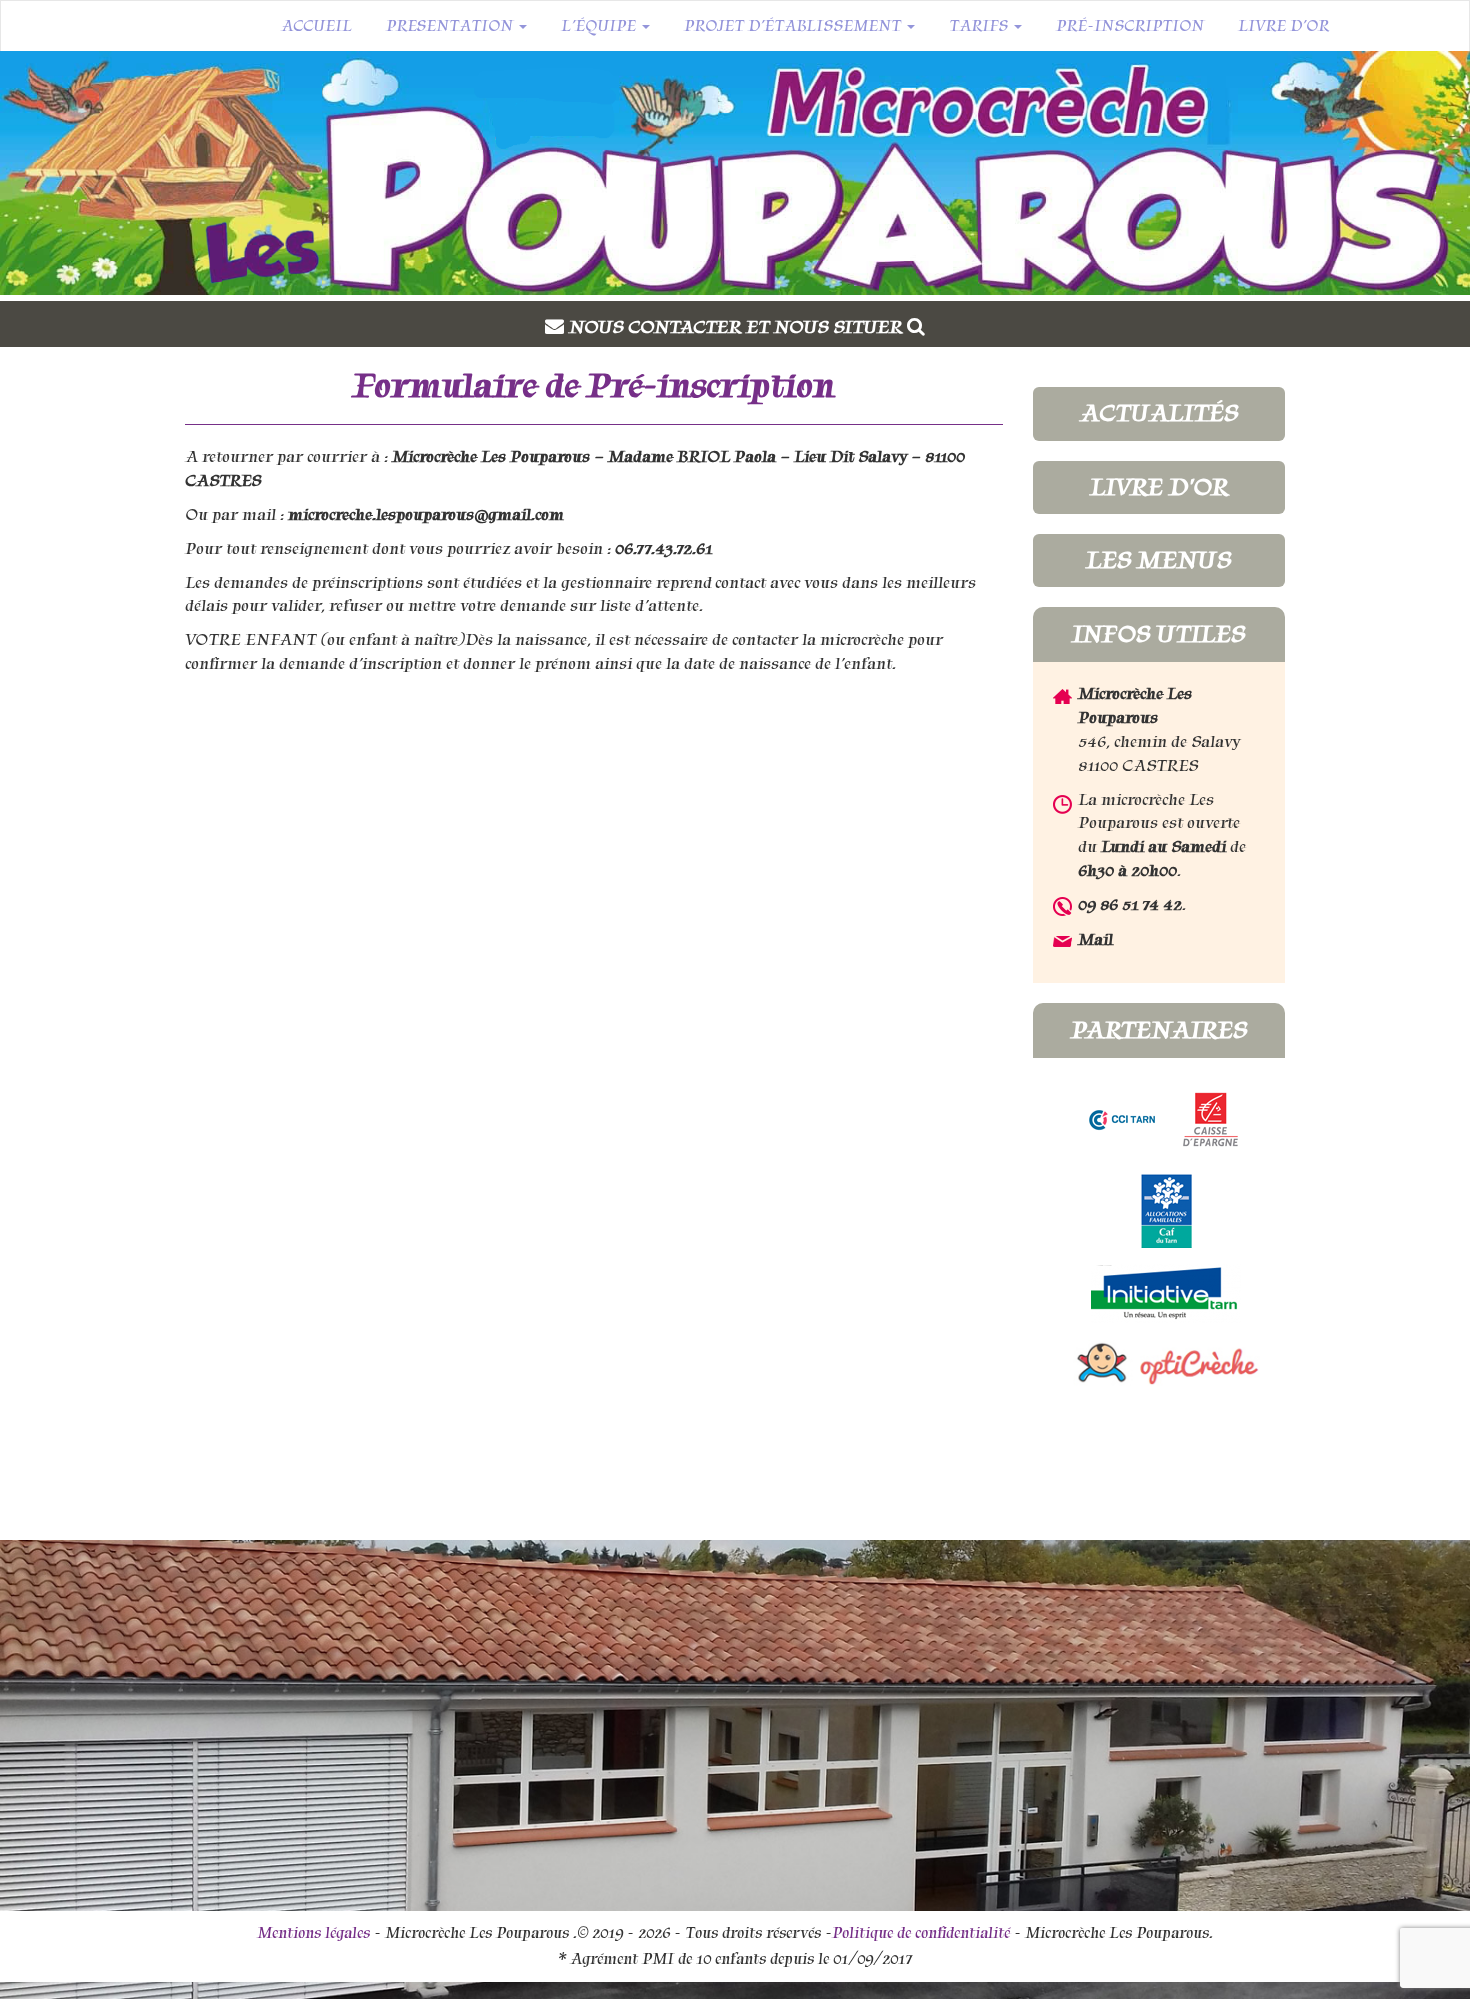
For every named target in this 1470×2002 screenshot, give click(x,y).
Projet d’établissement (794, 26)
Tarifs (980, 26)
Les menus (1158, 560)
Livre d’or (1283, 26)
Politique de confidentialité (921, 1933)
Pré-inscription (1130, 26)
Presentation (451, 26)
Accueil (316, 26)
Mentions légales (313, 1933)
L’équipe (600, 26)
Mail (1095, 939)
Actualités (1159, 413)
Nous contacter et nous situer (738, 327)
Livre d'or (1159, 487)
